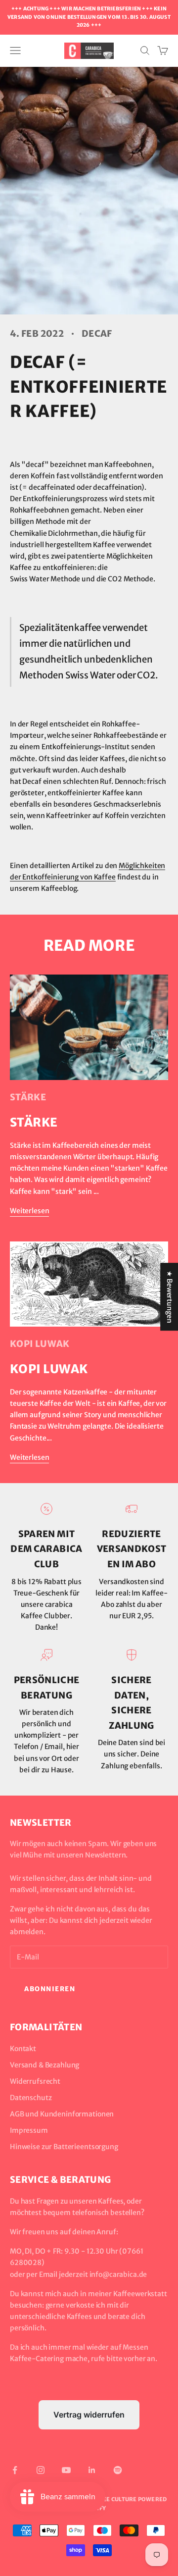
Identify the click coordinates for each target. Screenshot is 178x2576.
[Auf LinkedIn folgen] (92, 2470)
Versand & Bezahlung (44, 2065)
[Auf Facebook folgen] (15, 2470)
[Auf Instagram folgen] (41, 2470)
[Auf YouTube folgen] (66, 2470)
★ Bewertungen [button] (170, 1297)
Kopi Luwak (40, 1344)
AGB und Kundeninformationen (62, 2114)
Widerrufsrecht (35, 2081)
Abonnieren (50, 1989)
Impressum (29, 2130)
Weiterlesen (29, 1211)
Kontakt (23, 2049)
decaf (97, 334)
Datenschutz (31, 2098)
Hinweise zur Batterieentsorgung (64, 2147)
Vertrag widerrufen (89, 2415)
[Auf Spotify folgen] (118, 2470)
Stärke (28, 1097)
